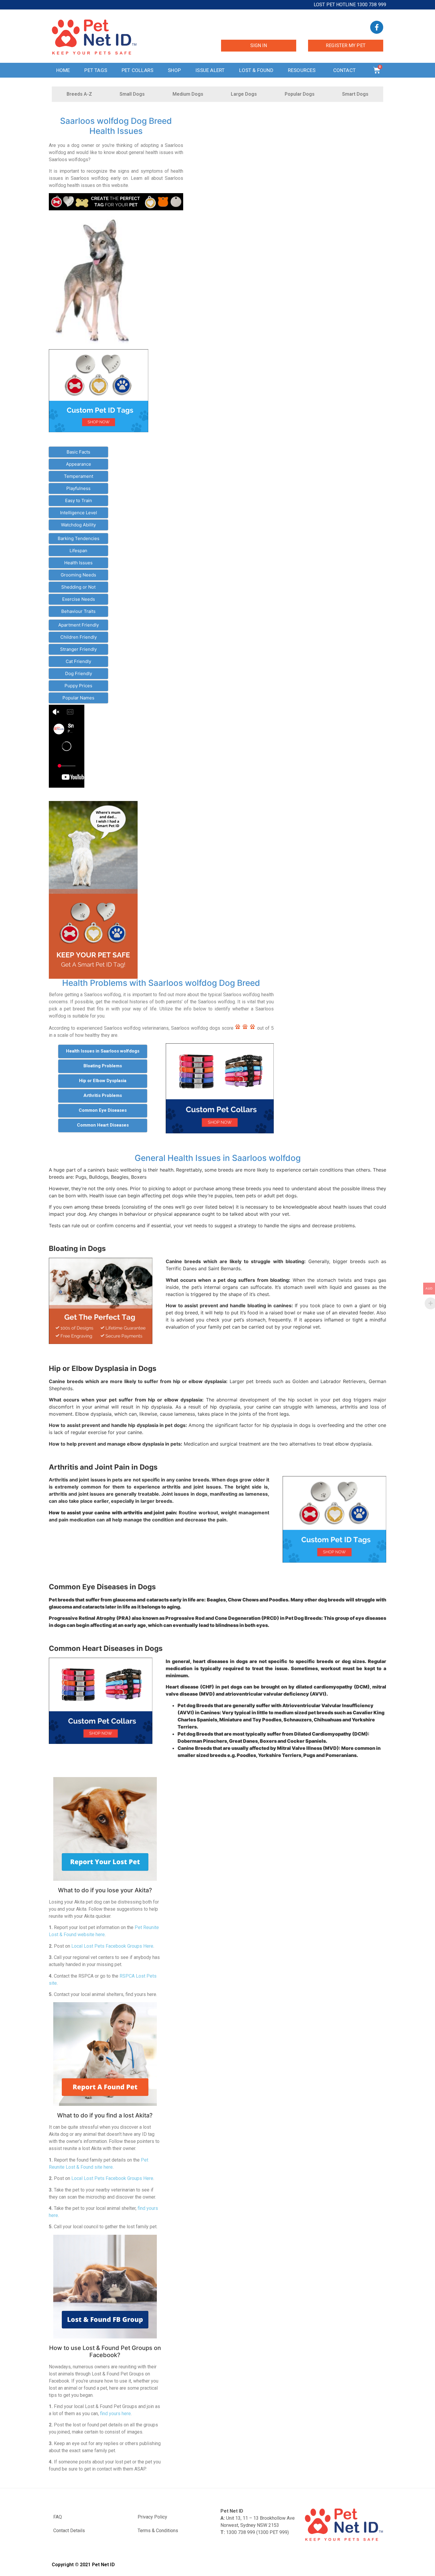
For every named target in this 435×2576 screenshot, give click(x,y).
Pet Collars (137, 70)
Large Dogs (244, 94)
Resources (302, 70)
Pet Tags (96, 70)
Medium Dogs (188, 94)
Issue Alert (210, 70)
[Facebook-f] (377, 27)
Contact (344, 70)
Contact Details (69, 2531)
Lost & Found (256, 70)
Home (63, 70)
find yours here (115, 2414)
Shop (174, 70)
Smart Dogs (355, 94)
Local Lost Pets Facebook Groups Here (112, 1946)
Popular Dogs (300, 94)
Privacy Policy (152, 2517)
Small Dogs (132, 94)
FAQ (58, 2517)
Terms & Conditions (158, 2531)
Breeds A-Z (79, 94)
